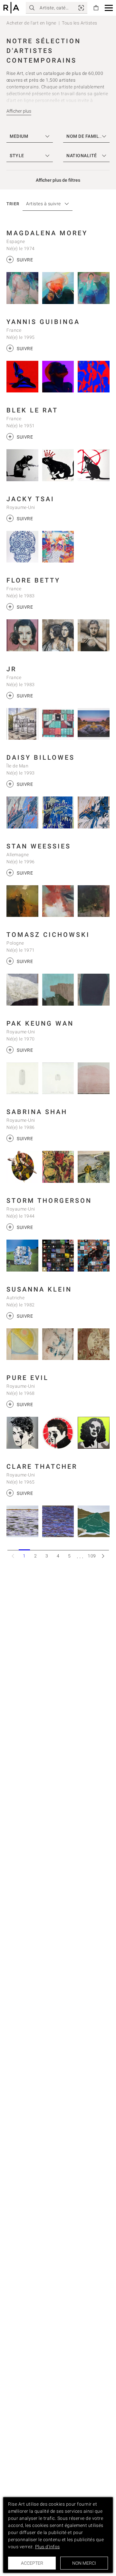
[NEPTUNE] (58, 377)
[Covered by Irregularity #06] (22, 990)
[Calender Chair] (22, 1256)
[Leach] (94, 901)
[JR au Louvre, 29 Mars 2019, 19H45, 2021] (94, 724)
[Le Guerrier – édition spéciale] (22, 465)
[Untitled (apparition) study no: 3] (22, 1078)
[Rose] (22, 635)
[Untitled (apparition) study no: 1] (58, 1078)
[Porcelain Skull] (22, 547)
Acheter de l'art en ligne (31, 23)
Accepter (32, 2563)
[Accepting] (94, 1167)
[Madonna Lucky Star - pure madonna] (22, 1433)
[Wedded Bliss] (58, 547)
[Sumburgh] (94, 1521)
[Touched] (58, 1344)
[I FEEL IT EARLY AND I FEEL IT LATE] (94, 377)
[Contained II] (22, 812)
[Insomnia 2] (58, 288)
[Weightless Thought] (22, 288)
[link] (81, 8)
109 (92, 1556)
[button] (109, 8)
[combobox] (44, 204)
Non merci (84, 2563)
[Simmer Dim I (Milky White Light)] (22, 1521)
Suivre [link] (21, 259)
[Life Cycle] (22, 1167)
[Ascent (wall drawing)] (94, 1078)
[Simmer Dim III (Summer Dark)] (58, 1521)
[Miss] (94, 635)
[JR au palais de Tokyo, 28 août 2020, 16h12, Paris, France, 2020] (22, 724)
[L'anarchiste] (94, 465)
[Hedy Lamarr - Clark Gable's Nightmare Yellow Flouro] (94, 1433)
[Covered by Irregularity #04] (94, 990)
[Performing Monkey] (58, 1167)
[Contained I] (58, 812)
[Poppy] (22, 901)
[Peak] (58, 901)
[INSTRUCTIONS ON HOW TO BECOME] (22, 377)
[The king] (58, 465)
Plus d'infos (48, 2547)
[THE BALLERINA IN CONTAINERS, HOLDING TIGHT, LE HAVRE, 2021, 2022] (58, 724)
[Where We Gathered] (94, 288)
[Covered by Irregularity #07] (58, 990)
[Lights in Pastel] (22, 1344)
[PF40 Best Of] (94, 1256)
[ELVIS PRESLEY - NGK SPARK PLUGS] (58, 1433)
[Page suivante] (103, 1556)
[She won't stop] (94, 812)
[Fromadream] (94, 1344)
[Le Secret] (58, 635)
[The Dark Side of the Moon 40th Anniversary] (58, 1256)
